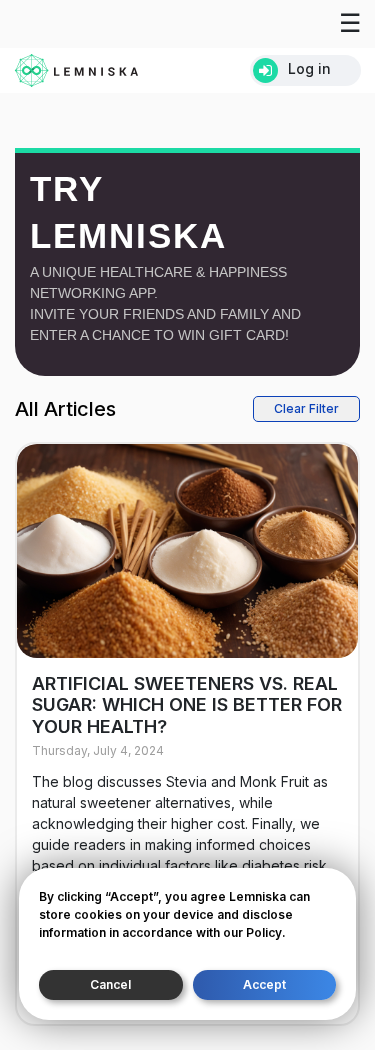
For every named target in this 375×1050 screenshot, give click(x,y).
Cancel (110, 984)
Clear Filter (306, 408)
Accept (264, 984)
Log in (309, 68)
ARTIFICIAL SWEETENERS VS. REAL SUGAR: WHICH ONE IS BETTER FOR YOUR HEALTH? (187, 705)
